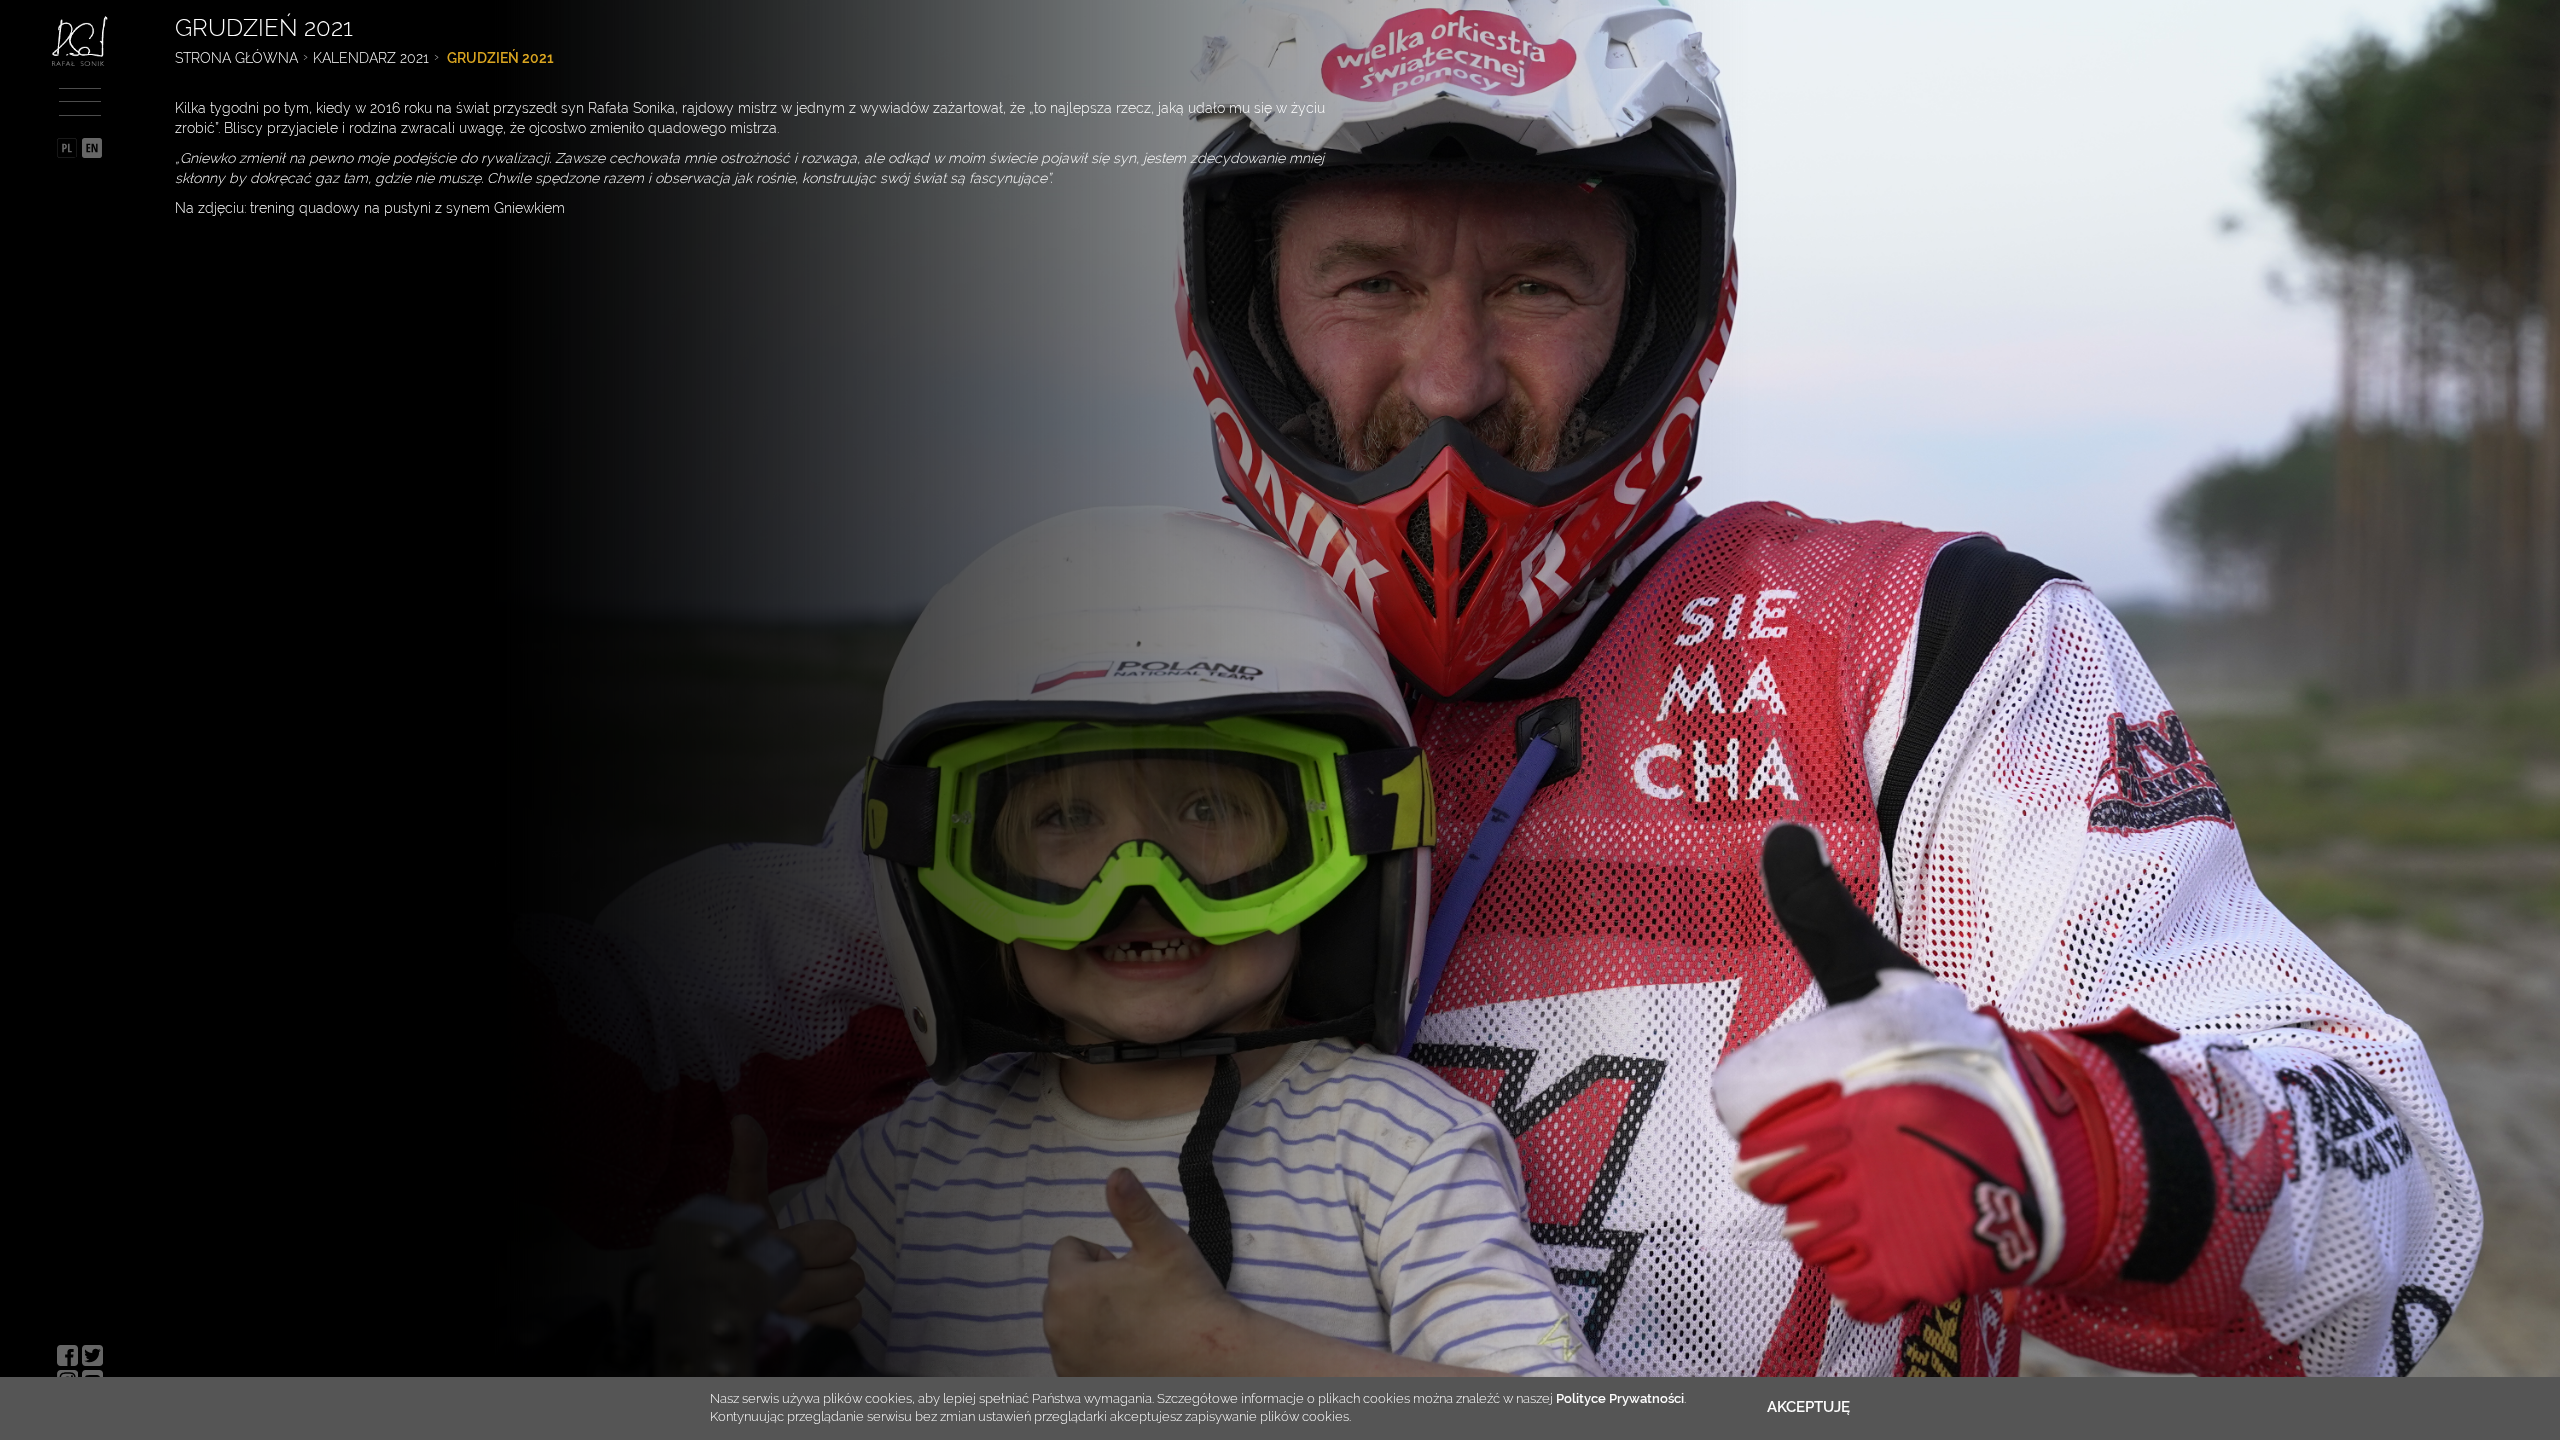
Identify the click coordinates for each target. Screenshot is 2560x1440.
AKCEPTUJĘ (1808, 1407)
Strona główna (236, 58)
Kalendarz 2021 (371, 58)
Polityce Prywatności (1620, 1398)
